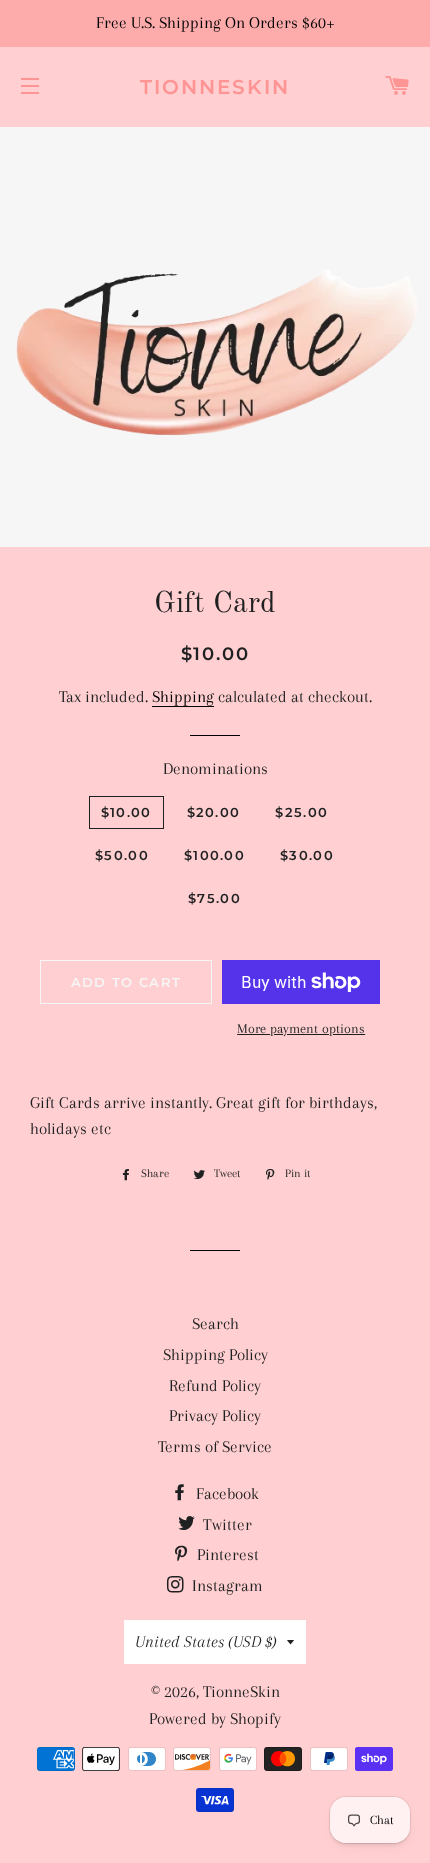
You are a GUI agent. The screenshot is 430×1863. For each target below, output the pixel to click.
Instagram (225, 1585)
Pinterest (226, 1554)
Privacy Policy (215, 1415)
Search (215, 1323)
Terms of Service (215, 1446)
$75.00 (214, 898)
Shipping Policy (215, 1354)
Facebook (225, 1493)
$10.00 (126, 812)
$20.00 (214, 812)
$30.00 (307, 855)
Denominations (215, 768)
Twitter (225, 1524)
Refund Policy (215, 1385)
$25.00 (301, 812)
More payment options (301, 1028)
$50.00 (122, 855)
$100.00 (214, 855)
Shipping (183, 696)
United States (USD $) (206, 1641)
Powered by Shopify (215, 1718)
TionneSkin (215, 87)
